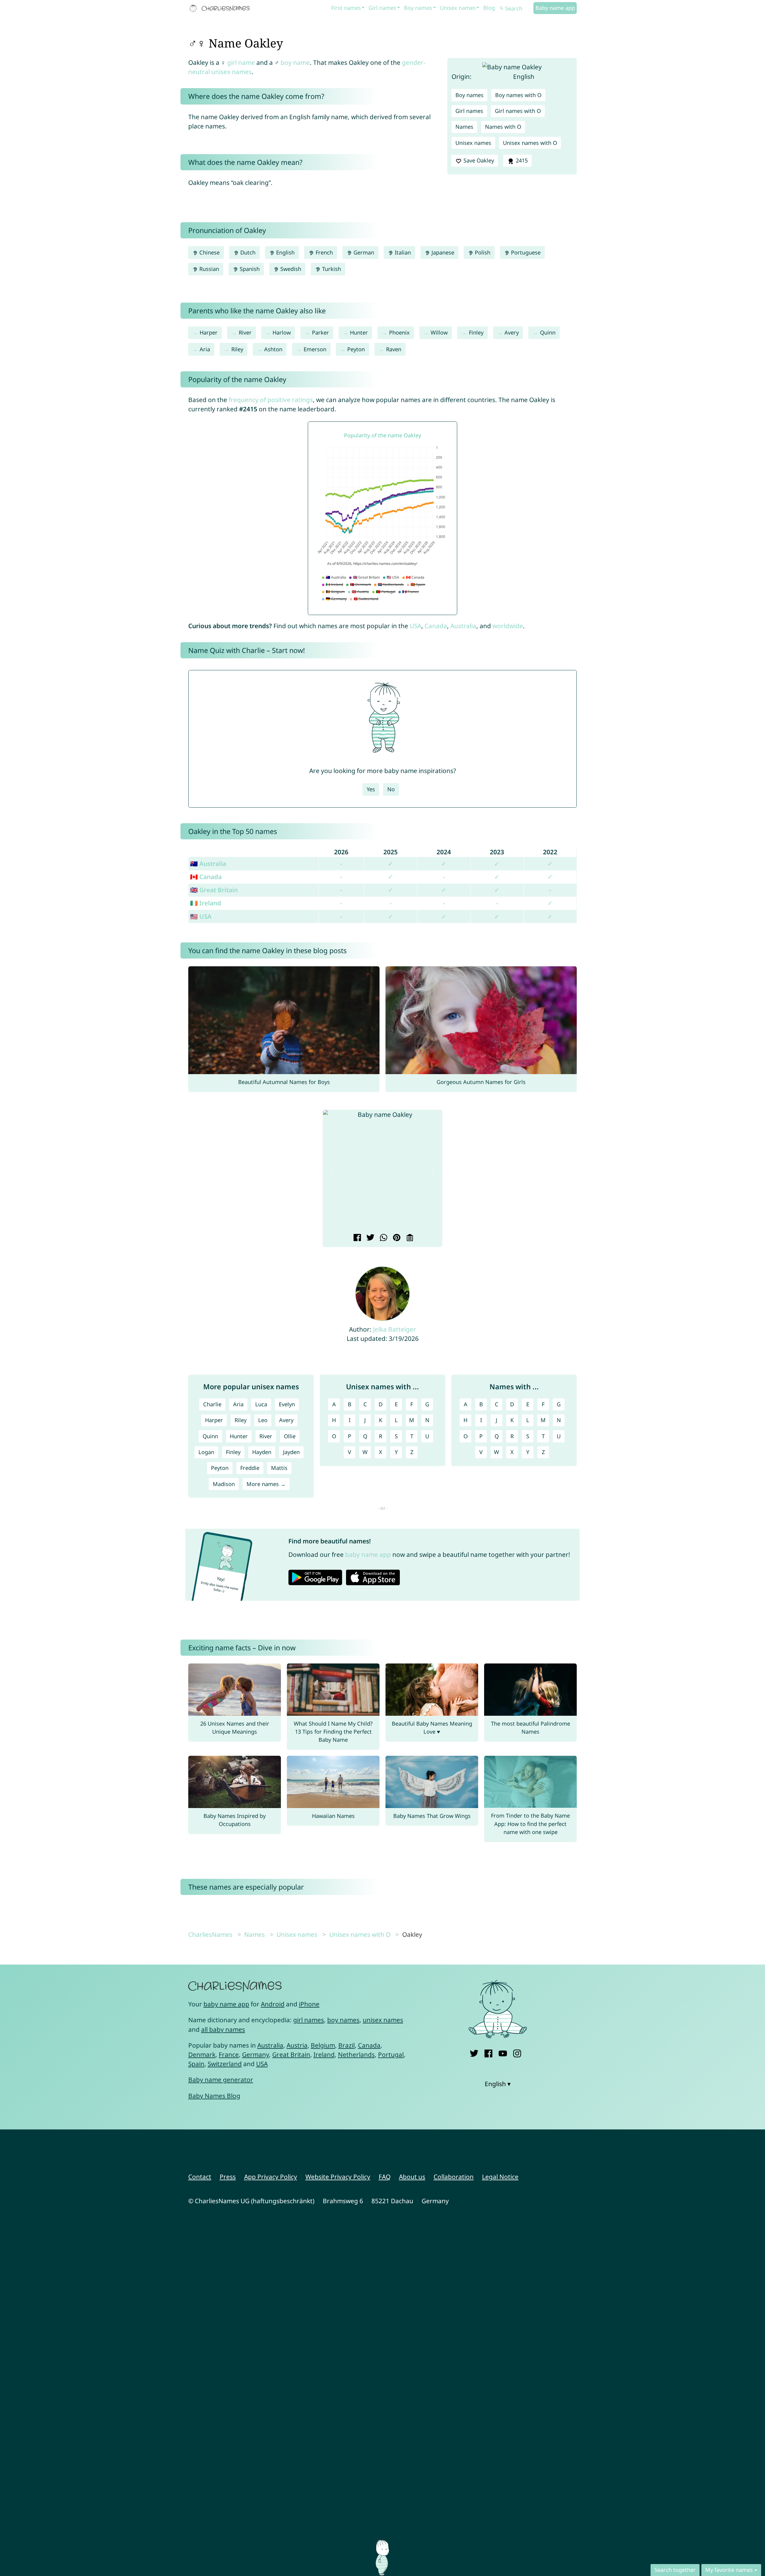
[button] (332, 1171)
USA (416, 626)
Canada (436, 626)
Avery (512, 332)
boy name (295, 62)
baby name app (368, 1554)
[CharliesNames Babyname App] (221, 8)
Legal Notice (500, 2177)
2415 (521, 160)
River (245, 332)
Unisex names (458, 8)
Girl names (382, 8)
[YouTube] (503, 2052)
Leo (263, 1420)
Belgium (323, 2045)
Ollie (290, 1436)
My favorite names (729, 2570)
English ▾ (498, 2084)
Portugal (391, 2054)
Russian (208, 269)
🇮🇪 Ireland (206, 903)
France (229, 2054)
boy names (343, 2020)
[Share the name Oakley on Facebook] (356, 1238)
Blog (489, 8)
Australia (463, 626)
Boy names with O (518, 95)
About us (412, 2177)
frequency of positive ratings (271, 400)
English (285, 252)
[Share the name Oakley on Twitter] (370, 1238)
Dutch (247, 252)
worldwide (508, 626)
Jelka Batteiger (394, 1329)
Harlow (282, 332)
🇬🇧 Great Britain (214, 890)
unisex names (383, 2020)
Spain (196, 2064)
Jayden (291, 1452)
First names (346, 8)
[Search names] (502, 9)
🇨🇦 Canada (206, 877)
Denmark (202, 2054)
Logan (206, 1452)
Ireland (324, 2054)
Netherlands (356, 2054)
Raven (394, 349)
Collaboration (454, 2177)
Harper (209, 332)
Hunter (359, 332)
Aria (205, 349)
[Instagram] (517, 2052)
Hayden (262, 1452)
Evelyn (287, 1404)
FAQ (385, 2177)
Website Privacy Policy (338, 2177)
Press (228, 2177)
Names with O (503, 127)
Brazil (346, 2045)
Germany (255, 2054)
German (363, 252)
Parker (320, 332)
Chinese (209, 252)
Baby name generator (221, 2080)
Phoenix (399, 332)
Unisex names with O (530, 143)
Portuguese (525, 252)
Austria (297, 2045)
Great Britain (291, 2054)
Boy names (418, 8)
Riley (237, 349)
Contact (200, 2177)
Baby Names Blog (214, 2096)
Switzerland (225, 2064)
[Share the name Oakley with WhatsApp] (383, 1238)
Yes (371, 789)
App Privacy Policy (271, 2177)
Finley (476, 332)
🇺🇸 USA (201, 916)
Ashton (273, 349)
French (323, 252)
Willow (439, 332)
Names (464, 127)
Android (273, 2004)
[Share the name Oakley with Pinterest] (396, 1238)
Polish (482, 252)
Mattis (279, 1468)
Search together (675, 2570)
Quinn (548, 332)
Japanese (442, 252)
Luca (261, 1404)
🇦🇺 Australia (208, 864)
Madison (224, 1484)
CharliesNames (210, 1934)
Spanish (249, 269)
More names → (266, 1484)
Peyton (356, 349)
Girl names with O (518, 111)
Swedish (290, 269)
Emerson (315, 349)
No (391, 789)
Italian (402, 252)
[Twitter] (474, 2052)
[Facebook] (488, 2052)
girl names (309, 2020)
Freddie (250, 1468)
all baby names (223, 2029)
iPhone (309, 2004)
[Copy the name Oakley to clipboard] (409, 1238)
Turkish (331, 269)
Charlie (212, 1404)
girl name (241, 62)
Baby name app (555, 8)
